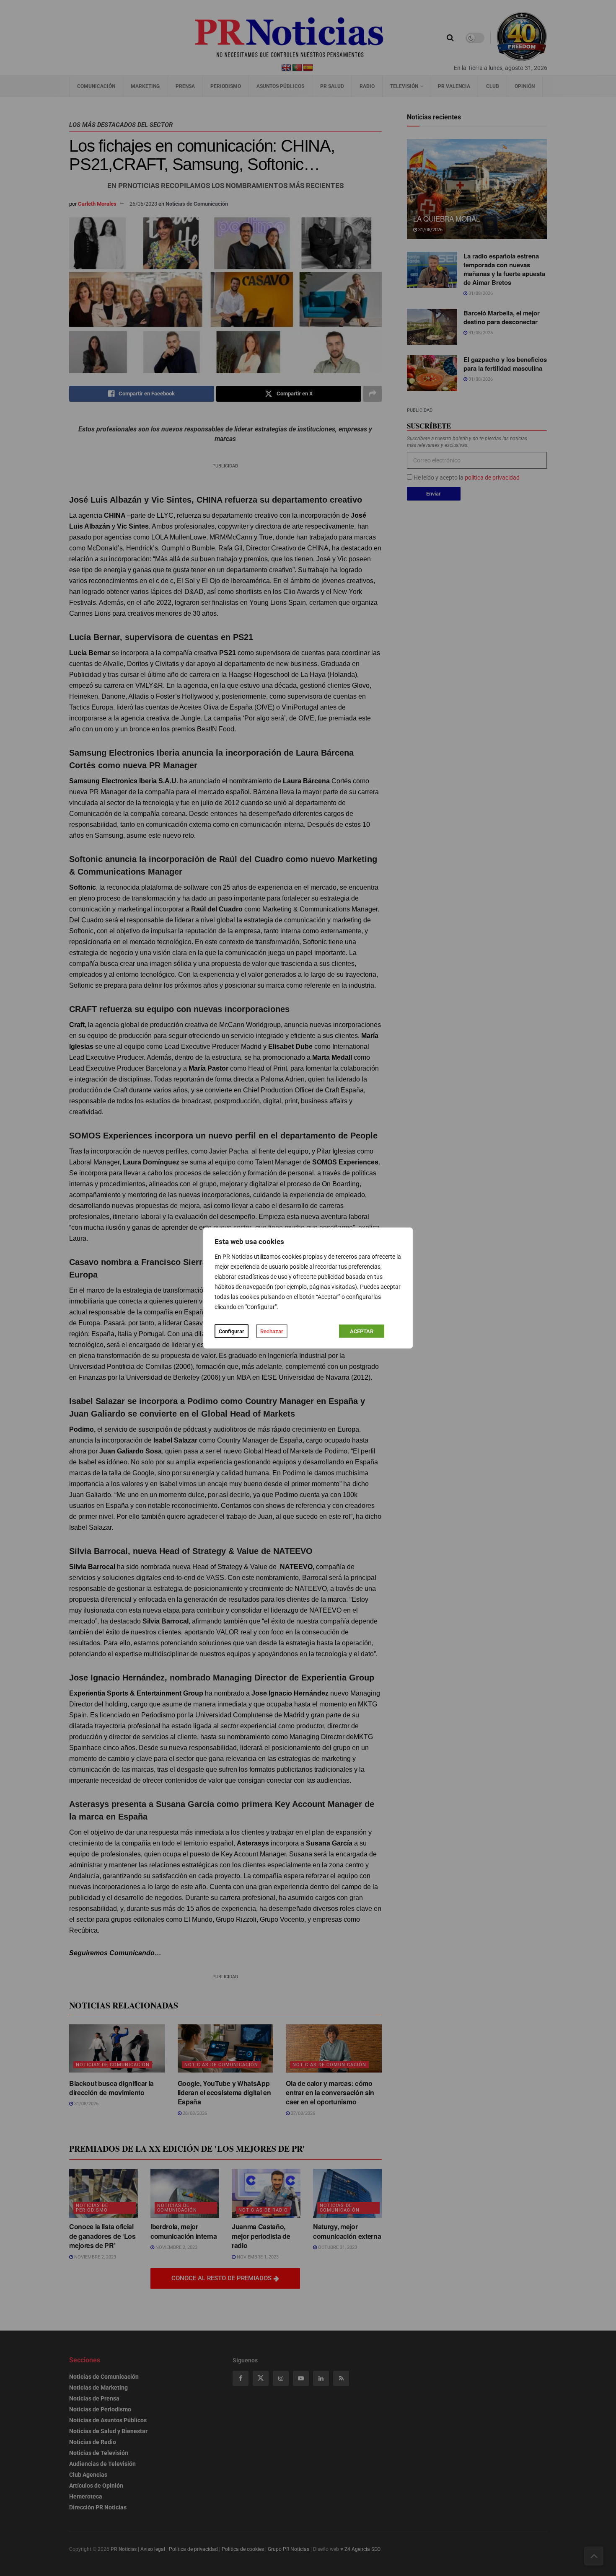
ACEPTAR (362, 1331)
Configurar (232, 1331)
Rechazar (272, 1331)
